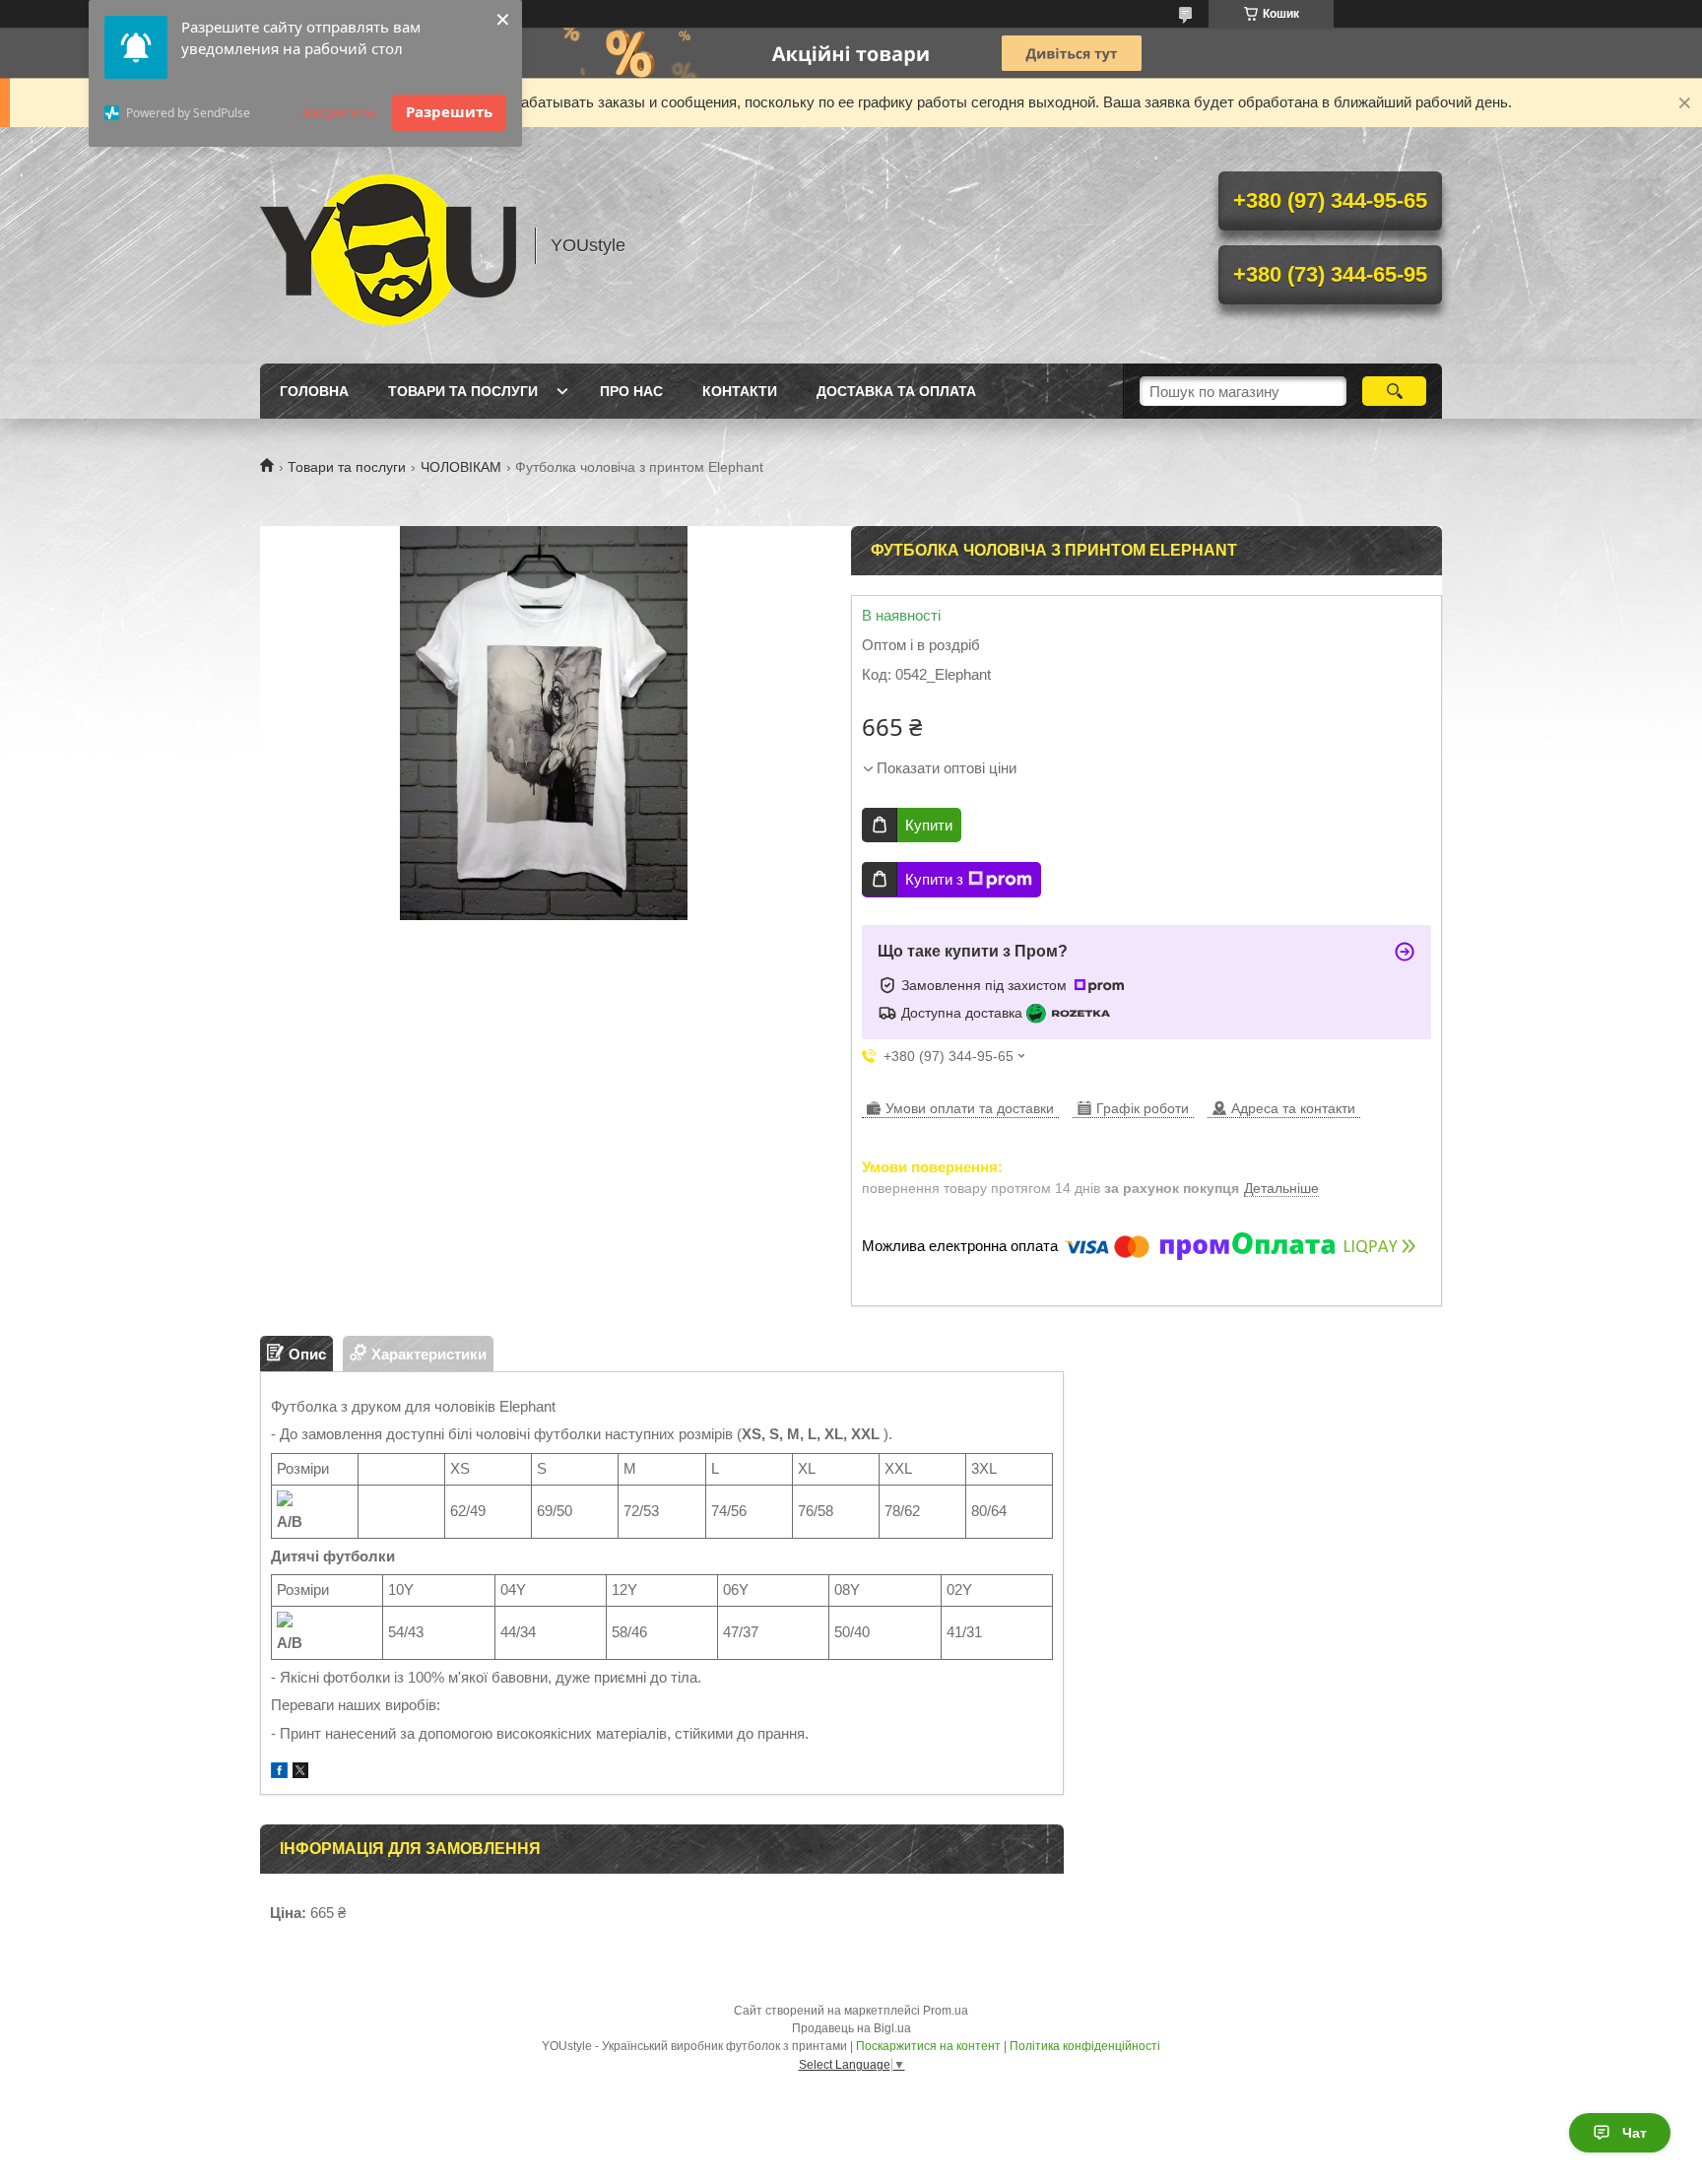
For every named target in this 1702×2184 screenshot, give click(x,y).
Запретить (339, 111)
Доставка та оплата (896, 391)
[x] (300, 1773)
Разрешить (449, 111)
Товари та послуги (463, 391)
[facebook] (279, 1773)
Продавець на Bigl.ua (851, 2028)
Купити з (934, 879)
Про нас (631, 391)
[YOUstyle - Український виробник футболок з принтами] (388, 245)
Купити (929, 825)
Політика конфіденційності (1085, 2046)
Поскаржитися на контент (928, 2046)
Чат (1635, 2133)
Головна (314, 391)
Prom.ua (946, 2011)
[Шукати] (1394, 391)
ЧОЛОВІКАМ (461, 467)
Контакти (740, 391)
